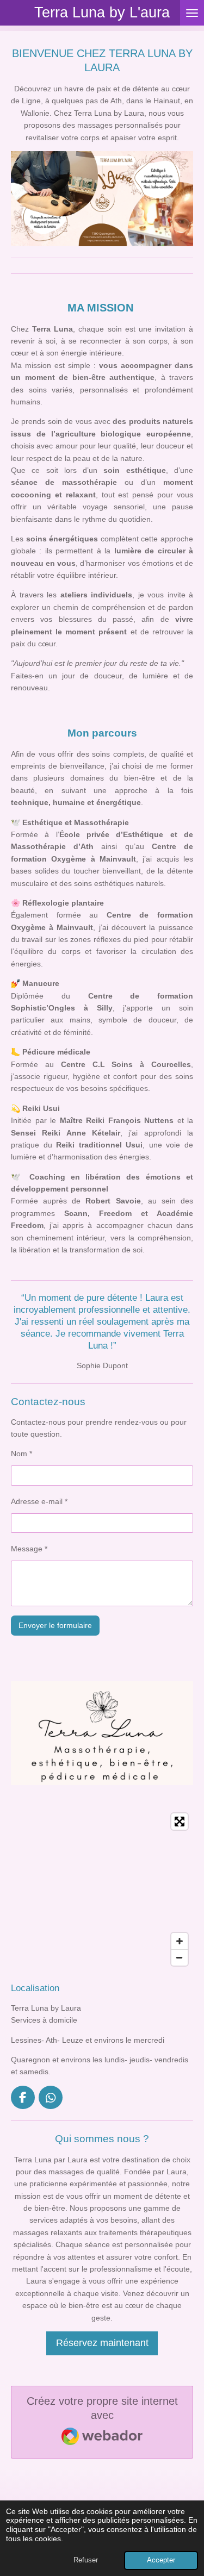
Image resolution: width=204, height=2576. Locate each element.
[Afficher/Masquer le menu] (192, 13)
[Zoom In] (180, 1941)
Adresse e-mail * (39, 1501)
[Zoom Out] (180, 1957)
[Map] (102, 1889)
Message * (29, 1549)
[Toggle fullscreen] (180, 1822)
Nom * (21, 1454)
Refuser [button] (86, 2560)
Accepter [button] (161, 2560)
